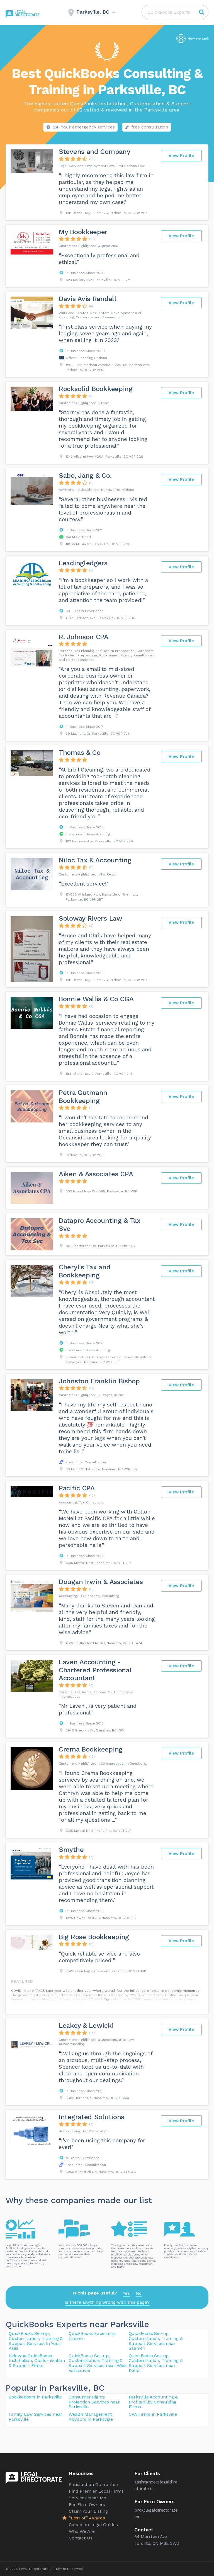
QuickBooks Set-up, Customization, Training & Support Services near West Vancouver (98, 2363)
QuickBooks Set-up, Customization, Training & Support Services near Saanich (156, 2341)
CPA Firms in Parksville (153, 2414)
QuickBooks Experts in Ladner (92, 2336)
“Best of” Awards (87, 2518)
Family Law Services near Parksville (35, 2417)
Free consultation (150, 127)
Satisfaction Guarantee (93, 2484)
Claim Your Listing (88, 2511)
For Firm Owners (87, 2505)
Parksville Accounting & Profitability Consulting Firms (153, 2402)
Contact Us (81, 2538)
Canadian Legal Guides (93, 2525)
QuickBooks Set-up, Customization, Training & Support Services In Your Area (36, 2341)
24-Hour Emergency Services (84, 127)
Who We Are (82, 2531)
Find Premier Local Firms (96, 2491)
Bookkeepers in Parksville (35, 2397)
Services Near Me (87, 2498)
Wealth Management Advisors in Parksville (91, 2417)
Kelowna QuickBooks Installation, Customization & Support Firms (37, 2361)
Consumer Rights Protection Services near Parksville (94, 2402)
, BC (96, 2388)
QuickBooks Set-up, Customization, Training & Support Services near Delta (156, 2363)
